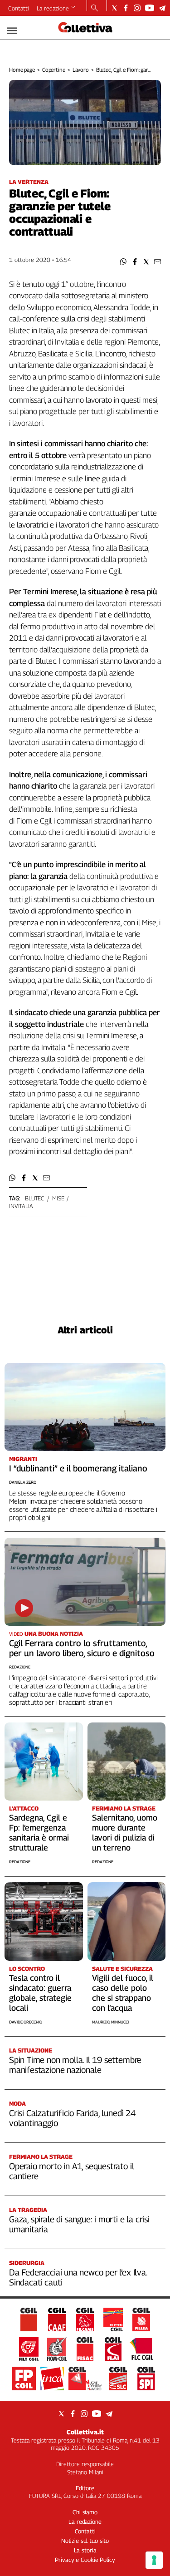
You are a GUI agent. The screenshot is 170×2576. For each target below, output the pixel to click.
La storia (85, 2550)
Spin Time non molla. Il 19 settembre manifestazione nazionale (75, 2065)
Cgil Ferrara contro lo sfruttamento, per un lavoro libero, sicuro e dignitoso (82, 1648)
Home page (22, 70)
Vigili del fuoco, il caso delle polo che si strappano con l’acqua (123, 1993)
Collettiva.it (85, 2432)
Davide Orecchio (26, 2022)
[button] (124, 262)
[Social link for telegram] (162, 8)
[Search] (95, 9)
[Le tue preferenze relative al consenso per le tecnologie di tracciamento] (154, 2560)
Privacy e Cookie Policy (85, 2560)
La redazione (53, 8)
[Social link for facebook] (126, 8)
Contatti (19, 8)
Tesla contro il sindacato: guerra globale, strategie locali (40, 1993)
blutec (35, 1198)
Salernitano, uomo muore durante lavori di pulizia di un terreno (125, 1833)
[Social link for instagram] (137, 8)
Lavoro (81, 70)
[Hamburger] (12, 31)
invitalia (21, 1206)
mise (58, 1198)
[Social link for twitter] (114, 8)
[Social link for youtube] (150, 8)
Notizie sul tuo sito (85, 2541)
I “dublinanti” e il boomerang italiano (78, 1468)
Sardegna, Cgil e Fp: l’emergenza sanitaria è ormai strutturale (39, 1833)
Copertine (54, 70)
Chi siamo (85, 2512)
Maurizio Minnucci (110, 2022)
